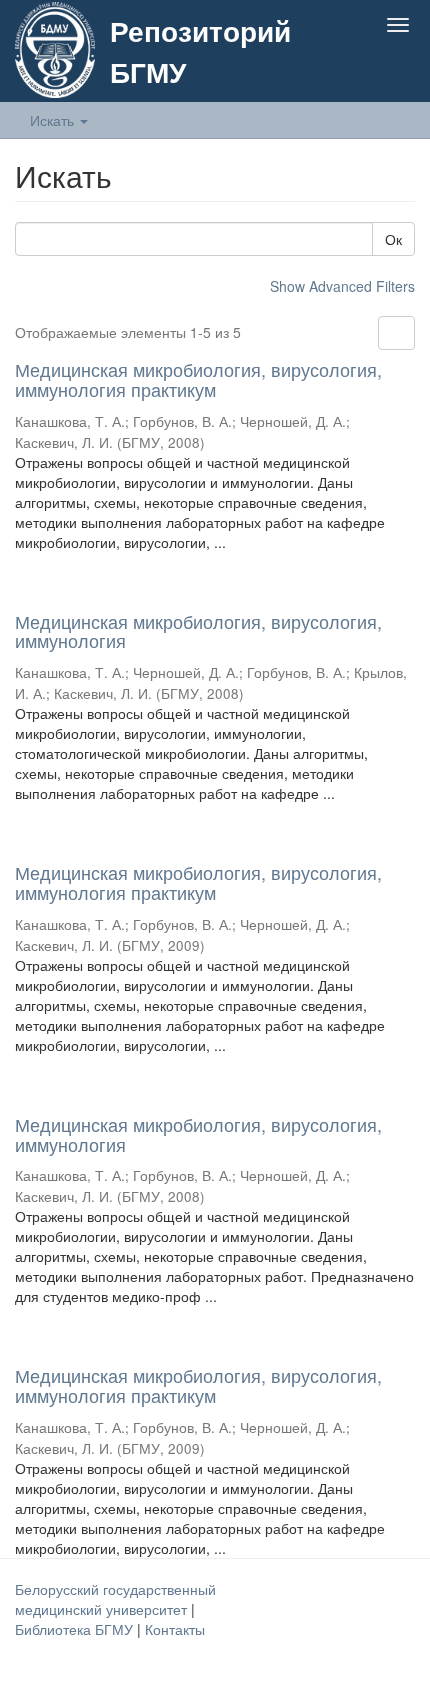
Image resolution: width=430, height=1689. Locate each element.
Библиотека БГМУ (76, 1629)
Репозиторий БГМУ (200, 51)
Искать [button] (54, 120)
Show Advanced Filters (342, 286)
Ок (393, 239)
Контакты (175, 1629)
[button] (358, 72)
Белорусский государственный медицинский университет (115, 1599)
